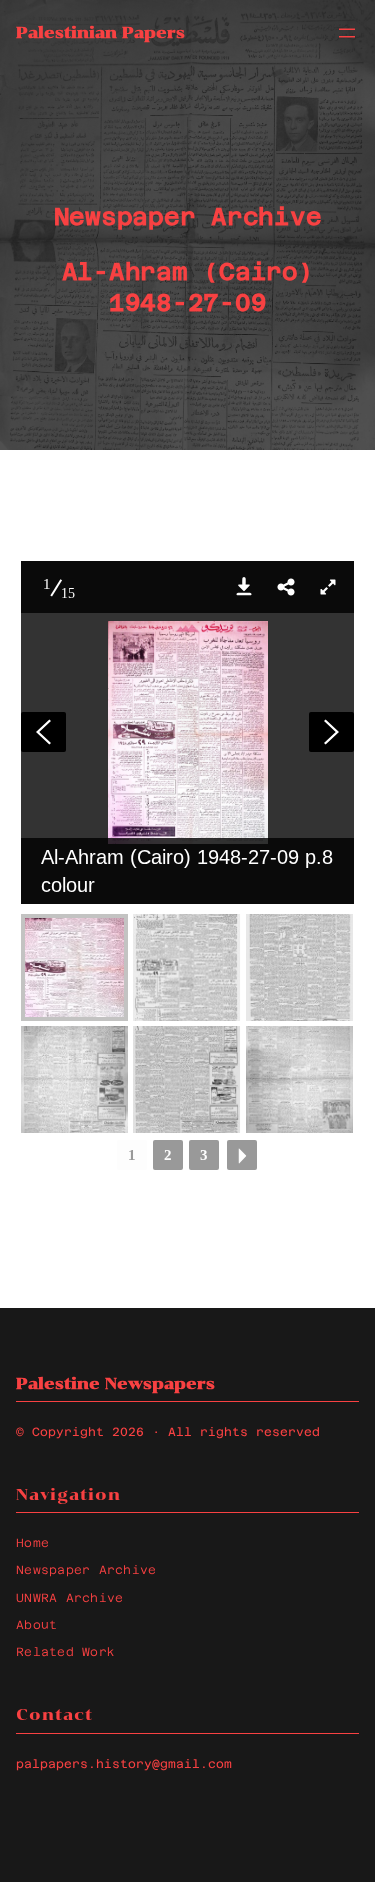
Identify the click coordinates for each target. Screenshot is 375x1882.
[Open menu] (347, 33)
